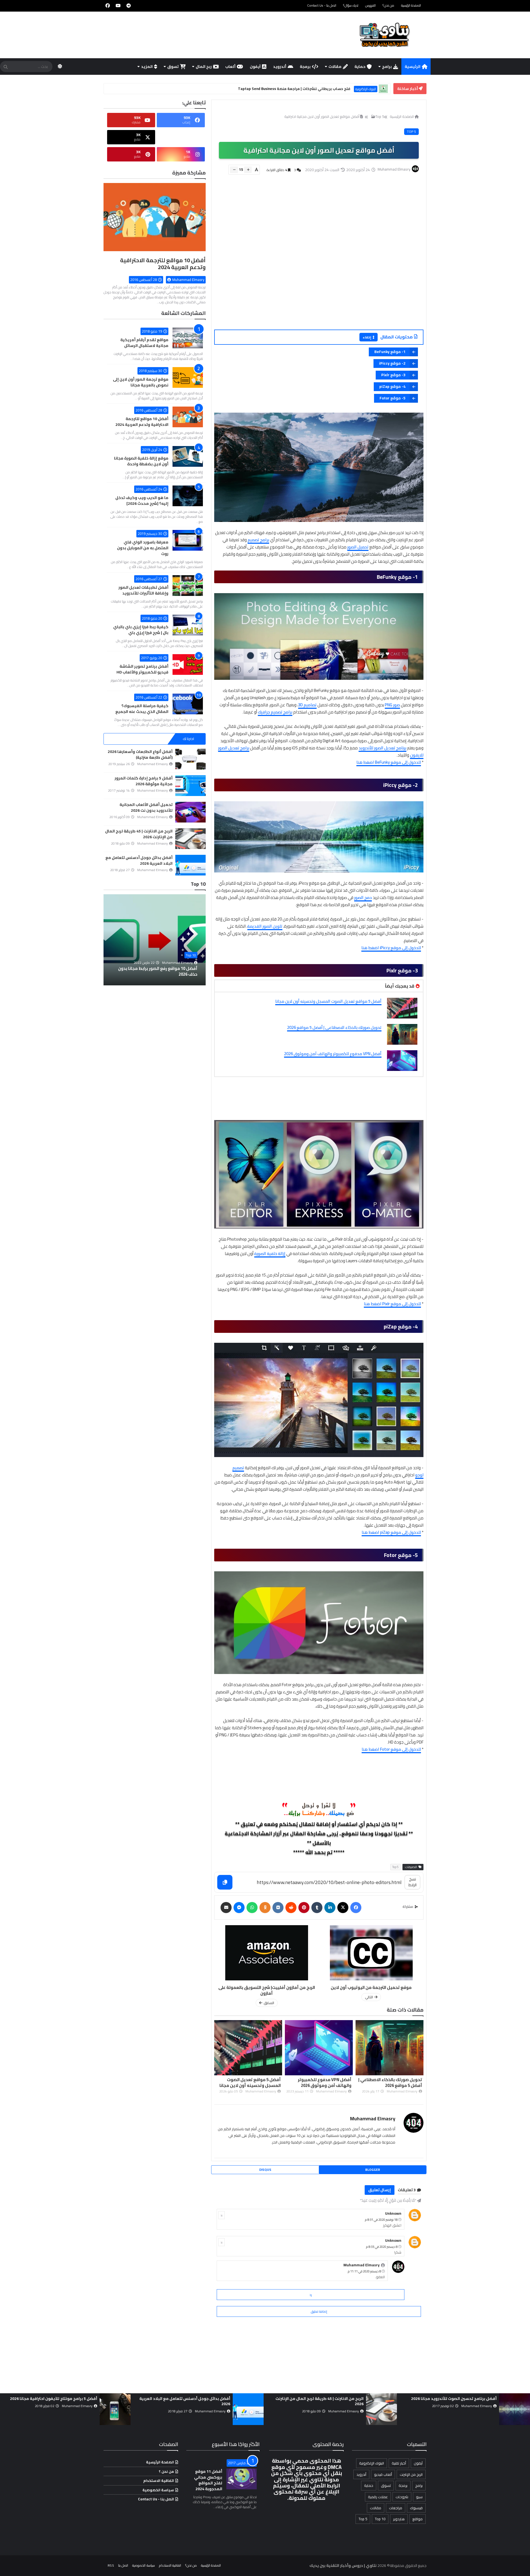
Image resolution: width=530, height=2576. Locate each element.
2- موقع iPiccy (392, 363)
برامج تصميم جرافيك (275, 712)
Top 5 (380, 116)
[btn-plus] (248, 170)
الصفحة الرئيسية (411, 5)
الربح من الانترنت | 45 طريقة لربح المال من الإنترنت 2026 (139, 834)
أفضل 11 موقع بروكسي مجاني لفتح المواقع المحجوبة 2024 (208, 2480)
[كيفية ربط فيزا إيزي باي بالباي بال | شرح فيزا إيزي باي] (188, 625)
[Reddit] (291, 1908)
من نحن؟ (388, 5)
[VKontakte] (278, 1908)
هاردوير (399, 2519)
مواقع (418, 2519)
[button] (202, 940)
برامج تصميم (258, 540)
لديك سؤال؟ (351, 5)
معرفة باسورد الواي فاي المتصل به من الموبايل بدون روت (143, 548)
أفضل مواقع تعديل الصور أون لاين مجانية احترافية (322, 116)
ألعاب (230, 67)
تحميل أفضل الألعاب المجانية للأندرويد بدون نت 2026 (146, 807)
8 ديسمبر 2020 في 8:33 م (382, 2247)
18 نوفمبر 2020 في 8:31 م (381, 2220)
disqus (265, 2170)
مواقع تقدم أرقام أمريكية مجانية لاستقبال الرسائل (144, 343)
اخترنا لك (188, 739)
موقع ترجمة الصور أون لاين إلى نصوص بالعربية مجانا (141, 382)
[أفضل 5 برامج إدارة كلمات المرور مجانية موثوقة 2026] (190, 786)
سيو (419, 2497)
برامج (387, 67)
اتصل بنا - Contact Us (322, 5)
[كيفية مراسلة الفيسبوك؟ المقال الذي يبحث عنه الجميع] (188, 704)
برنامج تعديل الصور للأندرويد (382, 748)
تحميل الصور (358, 547)
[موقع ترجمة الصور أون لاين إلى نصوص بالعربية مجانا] (188, 377)
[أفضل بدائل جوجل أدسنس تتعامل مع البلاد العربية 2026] (190, 865)
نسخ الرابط (413, 1882)
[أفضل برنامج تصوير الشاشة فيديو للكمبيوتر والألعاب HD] (188, 664)
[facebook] (108, 6)
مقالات (335, 67)
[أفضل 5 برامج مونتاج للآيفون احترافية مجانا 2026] (381, 2409)
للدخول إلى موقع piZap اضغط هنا (391, 1532)
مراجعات (396, 2508)
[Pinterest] (304, 1908)
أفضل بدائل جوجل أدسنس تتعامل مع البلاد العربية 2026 (139, 860)
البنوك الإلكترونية (372, 2463)
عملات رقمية (378, 2497)
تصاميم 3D (307, 705)
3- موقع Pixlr (393, 375)
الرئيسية (413, 67)
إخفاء (367, 337)
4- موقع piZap (392, 386)
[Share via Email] (226, 1908)
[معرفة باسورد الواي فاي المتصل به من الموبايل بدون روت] (188, 540)
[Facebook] (356, 1908)
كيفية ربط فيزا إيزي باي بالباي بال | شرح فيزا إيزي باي (141, 630)
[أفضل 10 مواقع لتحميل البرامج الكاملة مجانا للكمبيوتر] (155, 940)
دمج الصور (363, 897)
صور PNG (392, 705)
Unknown (393, 2213)
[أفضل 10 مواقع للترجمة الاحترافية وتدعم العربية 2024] (155, 219)
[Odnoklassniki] (265, 1908)
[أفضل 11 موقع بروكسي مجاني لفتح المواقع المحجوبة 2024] (242, 2479)
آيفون (255, 67)
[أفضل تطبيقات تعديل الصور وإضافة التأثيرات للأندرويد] (188, 586)
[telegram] (129, 6)
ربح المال (204, 67)
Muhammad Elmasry (373, 2119)
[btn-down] (234, 170)
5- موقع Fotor (393, 398)
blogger (373, 2170)
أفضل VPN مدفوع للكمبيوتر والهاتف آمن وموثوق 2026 (333, 1054)
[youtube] (118, 6)
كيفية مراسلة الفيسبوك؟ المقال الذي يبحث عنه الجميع (142, 709)
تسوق (173, 67)
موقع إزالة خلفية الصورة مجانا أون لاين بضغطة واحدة (141, 461)
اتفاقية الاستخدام (159, 2481)
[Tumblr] (317, 1908)
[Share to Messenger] (239, 1908)
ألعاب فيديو (383, 2474)
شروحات (402, 2497)
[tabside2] (155, 739)
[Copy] (225, 1882)
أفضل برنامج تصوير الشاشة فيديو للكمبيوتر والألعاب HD (142, 669)
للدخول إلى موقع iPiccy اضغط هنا (391, 948)
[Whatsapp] (252, 1908)
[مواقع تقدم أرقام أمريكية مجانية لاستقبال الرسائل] (188, 338)
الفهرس (370, 5)
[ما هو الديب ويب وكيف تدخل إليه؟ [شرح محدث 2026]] (188, 496)
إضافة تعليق (319, 2311)
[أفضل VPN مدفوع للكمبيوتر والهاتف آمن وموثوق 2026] (402, 1061)
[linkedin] (330, 1908)
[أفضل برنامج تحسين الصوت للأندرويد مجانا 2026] (115, 2409)
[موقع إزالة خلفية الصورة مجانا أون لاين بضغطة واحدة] (188, 456)
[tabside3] (121, 739)
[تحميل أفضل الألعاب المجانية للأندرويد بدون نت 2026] (190, 812)
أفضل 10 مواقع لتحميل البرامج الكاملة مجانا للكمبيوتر (156, 971)
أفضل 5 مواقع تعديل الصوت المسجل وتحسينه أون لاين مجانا (328, 1001)
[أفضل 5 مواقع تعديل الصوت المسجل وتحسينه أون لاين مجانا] (402, 1008)
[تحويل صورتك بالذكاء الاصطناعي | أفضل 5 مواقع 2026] (402, 1034)
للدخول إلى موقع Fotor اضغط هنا (391, 1749)
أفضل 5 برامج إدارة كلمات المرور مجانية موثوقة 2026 (144, 781)
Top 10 (191, 955)
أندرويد (280, 67)
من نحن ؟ (166, 2471)
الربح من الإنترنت (411, 2474)
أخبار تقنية (370, 89)
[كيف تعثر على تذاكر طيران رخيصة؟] (383, 89)
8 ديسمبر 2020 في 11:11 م (364, 2271)
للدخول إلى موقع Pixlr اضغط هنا (392, 1304)
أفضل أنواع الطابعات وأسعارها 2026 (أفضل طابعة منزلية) (140, 754)
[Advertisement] (316, 259)
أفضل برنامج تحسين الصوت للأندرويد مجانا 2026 (54, 2399)
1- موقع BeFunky (390, 352)
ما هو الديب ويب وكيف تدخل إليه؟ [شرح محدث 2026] (142, 501)
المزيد (147, 67)
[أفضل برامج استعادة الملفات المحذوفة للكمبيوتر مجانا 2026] (248, 2409)
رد (222, 2215)
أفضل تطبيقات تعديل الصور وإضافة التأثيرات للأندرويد (143, 590)
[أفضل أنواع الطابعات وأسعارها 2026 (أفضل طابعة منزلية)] (190, 759)
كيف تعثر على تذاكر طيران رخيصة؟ (331, 89)
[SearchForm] (6, 67)
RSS (111, 2565)
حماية (360, 67)
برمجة (305, 67)
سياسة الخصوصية (158, 2490)
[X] (343, 1908)
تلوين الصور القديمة (265, 926)
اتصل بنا (123, 2565)
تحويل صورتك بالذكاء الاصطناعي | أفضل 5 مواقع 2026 (334, 1027)
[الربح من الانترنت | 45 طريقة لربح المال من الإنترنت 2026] (190, 839)
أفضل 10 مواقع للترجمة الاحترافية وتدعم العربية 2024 (163, 264)
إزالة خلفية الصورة (270, 1253)
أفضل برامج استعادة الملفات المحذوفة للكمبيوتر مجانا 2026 (186, 2401)
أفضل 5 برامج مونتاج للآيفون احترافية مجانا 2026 (320, 2399)
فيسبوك (416, 2508)
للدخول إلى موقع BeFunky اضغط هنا (389, 762)
